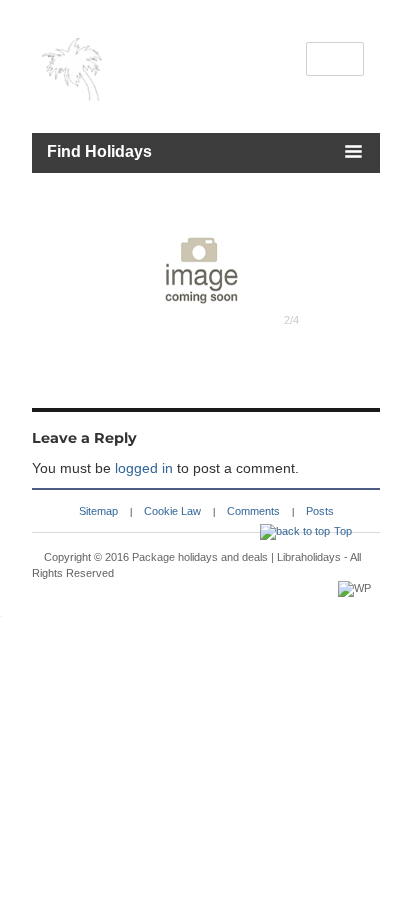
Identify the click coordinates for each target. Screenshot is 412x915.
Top (343, 531)
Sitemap (98, 511)
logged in (144, 468)
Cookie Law (172, 511)
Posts (320, 511)
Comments (253, 511)
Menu (335, 59)
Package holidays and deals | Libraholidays (236, 557)
